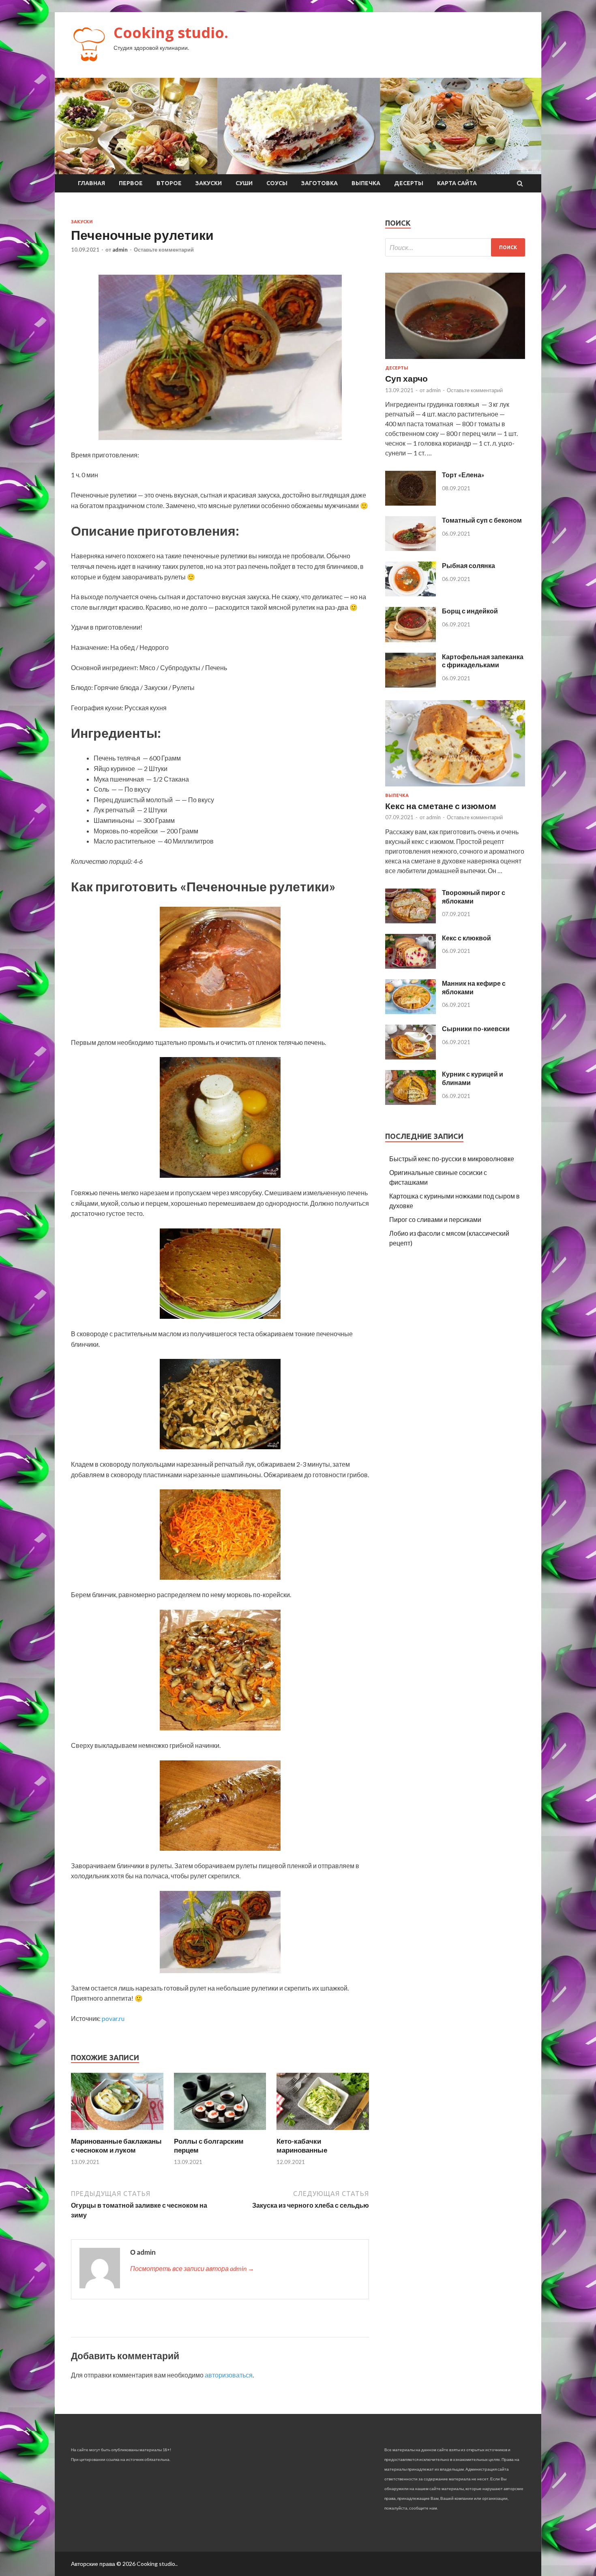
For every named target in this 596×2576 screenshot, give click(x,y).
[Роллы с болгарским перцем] (220, 2132)
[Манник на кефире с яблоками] (411, 1011)
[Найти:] (455, 247)
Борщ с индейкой (470, 611)
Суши (244, 183)
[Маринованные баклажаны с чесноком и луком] (117, 2132)
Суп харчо (406, 378)
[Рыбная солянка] (411, 594)
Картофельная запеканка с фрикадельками (483, 661)
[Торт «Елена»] (411, 503)
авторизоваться (229, 2375)
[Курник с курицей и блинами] (411, 1102)
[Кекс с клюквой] (411, 966)
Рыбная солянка (468, 565)
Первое (131, 183)
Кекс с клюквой (466, 938)
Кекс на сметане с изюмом (441, 806)
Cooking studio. (171, 33)
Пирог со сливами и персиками (435, 1219)
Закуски (209, 183)
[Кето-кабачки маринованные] (323, 2132)
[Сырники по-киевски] (411, 1057)
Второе (169, 183)
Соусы (277, 183)
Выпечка (366, 183)
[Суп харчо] (455, 360)
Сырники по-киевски (476, 1028)
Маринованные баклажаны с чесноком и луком (116, 2146)
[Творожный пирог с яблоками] (411, 921)
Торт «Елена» (463, 475)
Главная (91, 183)
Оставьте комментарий (164, 250)
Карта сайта (457, 183)
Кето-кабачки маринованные (302, 2146)
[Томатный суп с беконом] (411, 548)
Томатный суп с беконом (482, 520)
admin (120, 250)
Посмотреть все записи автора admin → (192, 2268)
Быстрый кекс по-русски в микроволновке (452, 1159)
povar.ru (113, 2018)
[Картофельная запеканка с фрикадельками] (411, 685)
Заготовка (319, 183)
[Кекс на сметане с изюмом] (455, 788)
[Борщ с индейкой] (411, 640)
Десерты (409, 183)
